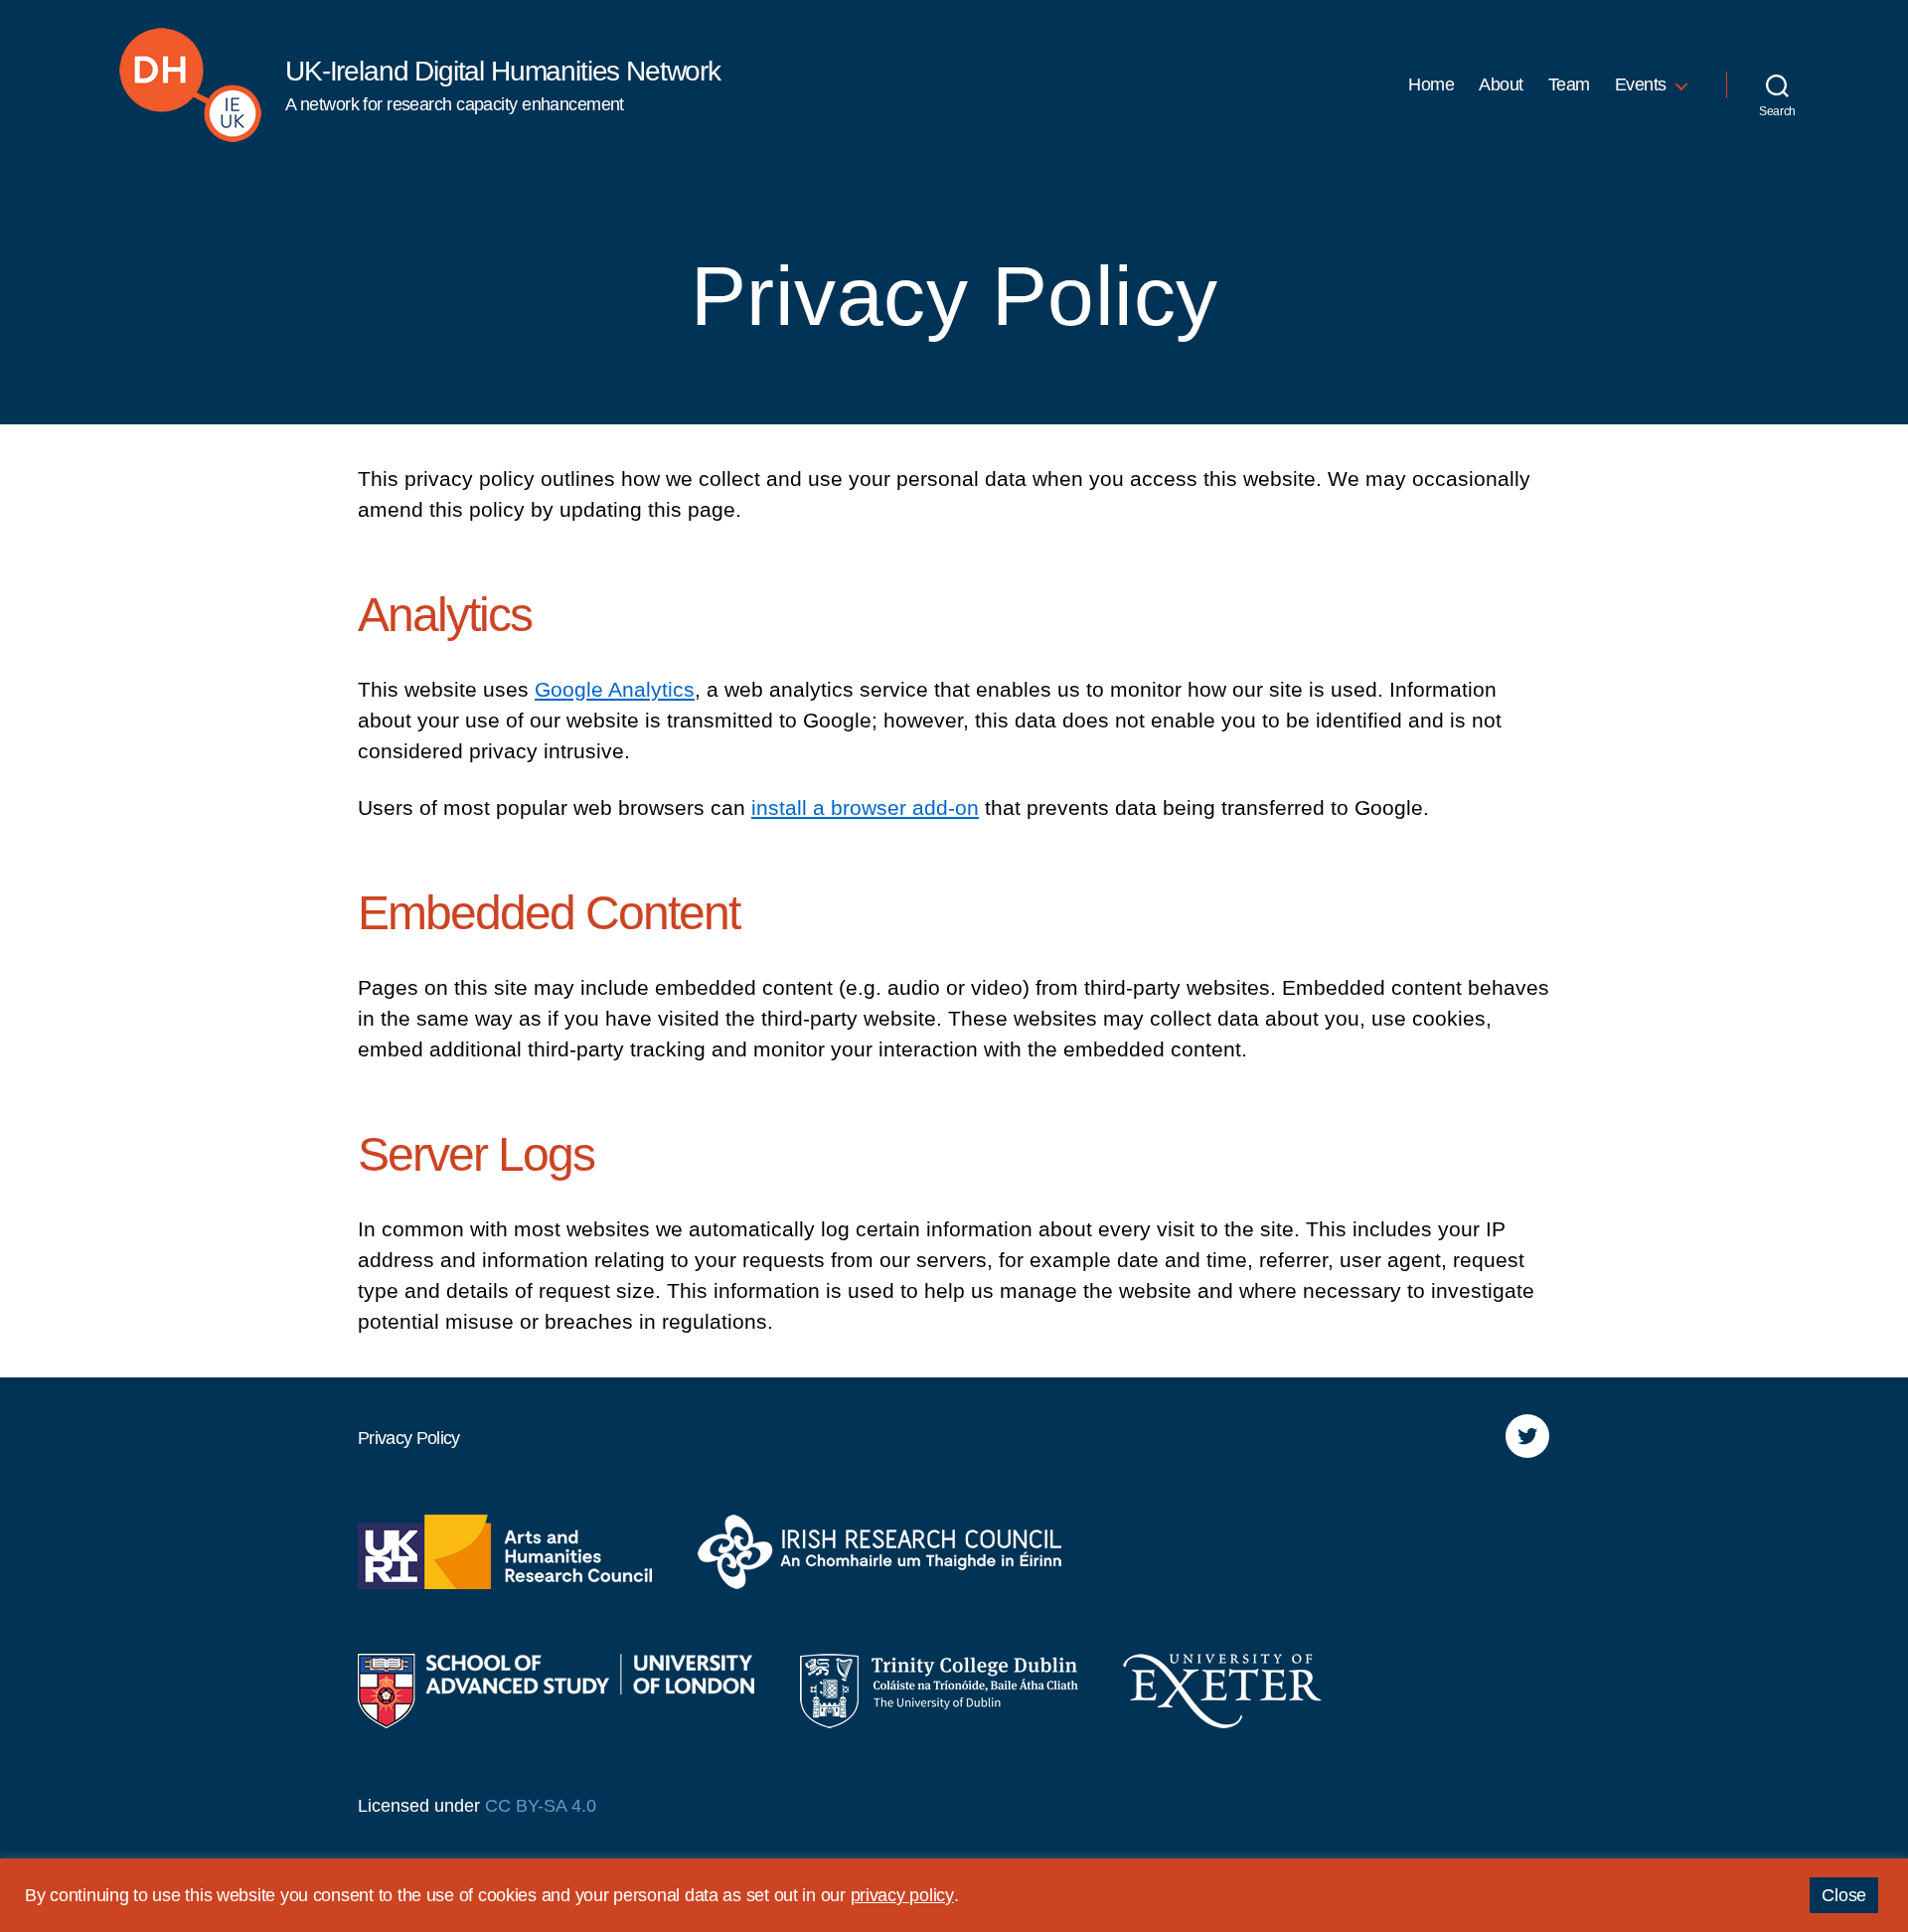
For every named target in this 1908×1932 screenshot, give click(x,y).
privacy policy (902, 1895)
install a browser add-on (865, 807)
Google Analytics (615, 689)
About (1501, 84)
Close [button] (1844, 1895)
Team (1569, 84)
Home (1431, 84)
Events (1641, 84)
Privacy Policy (409, 1438)
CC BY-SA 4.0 (541, 1806)
